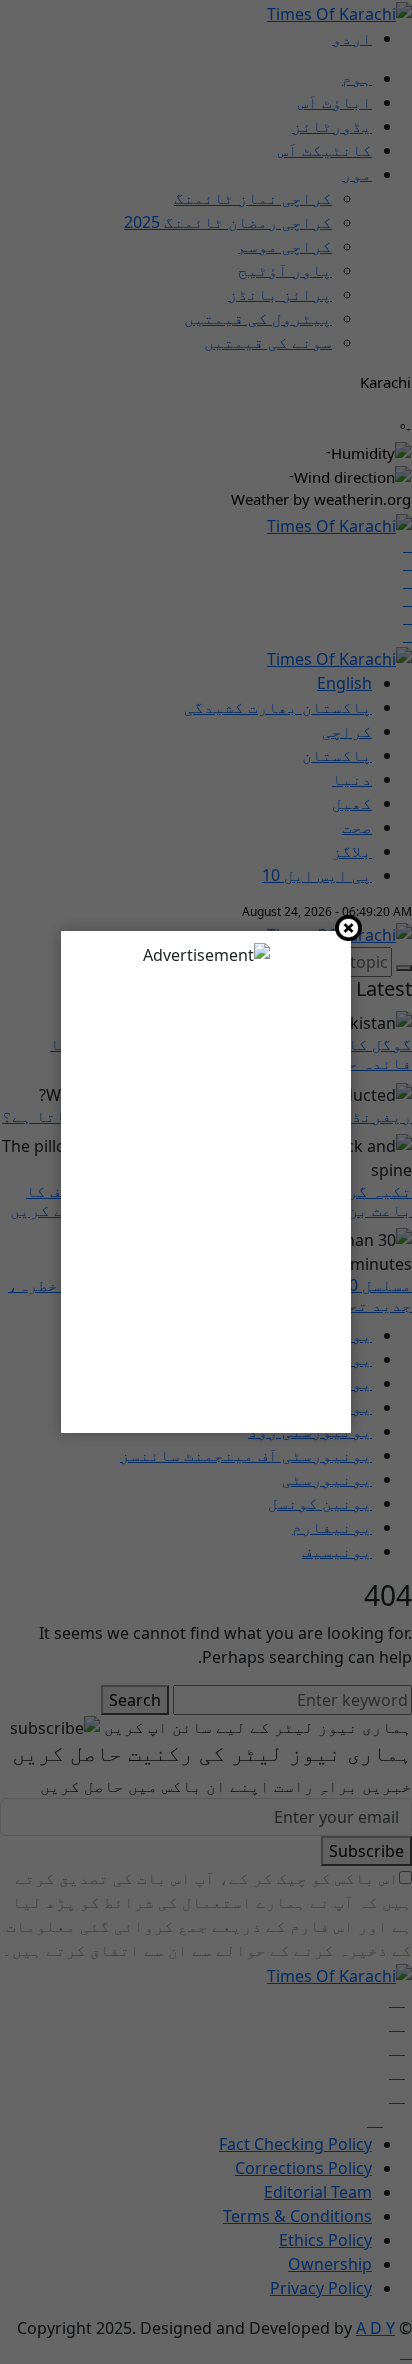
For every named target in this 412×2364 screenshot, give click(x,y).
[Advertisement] (206, 1192)
